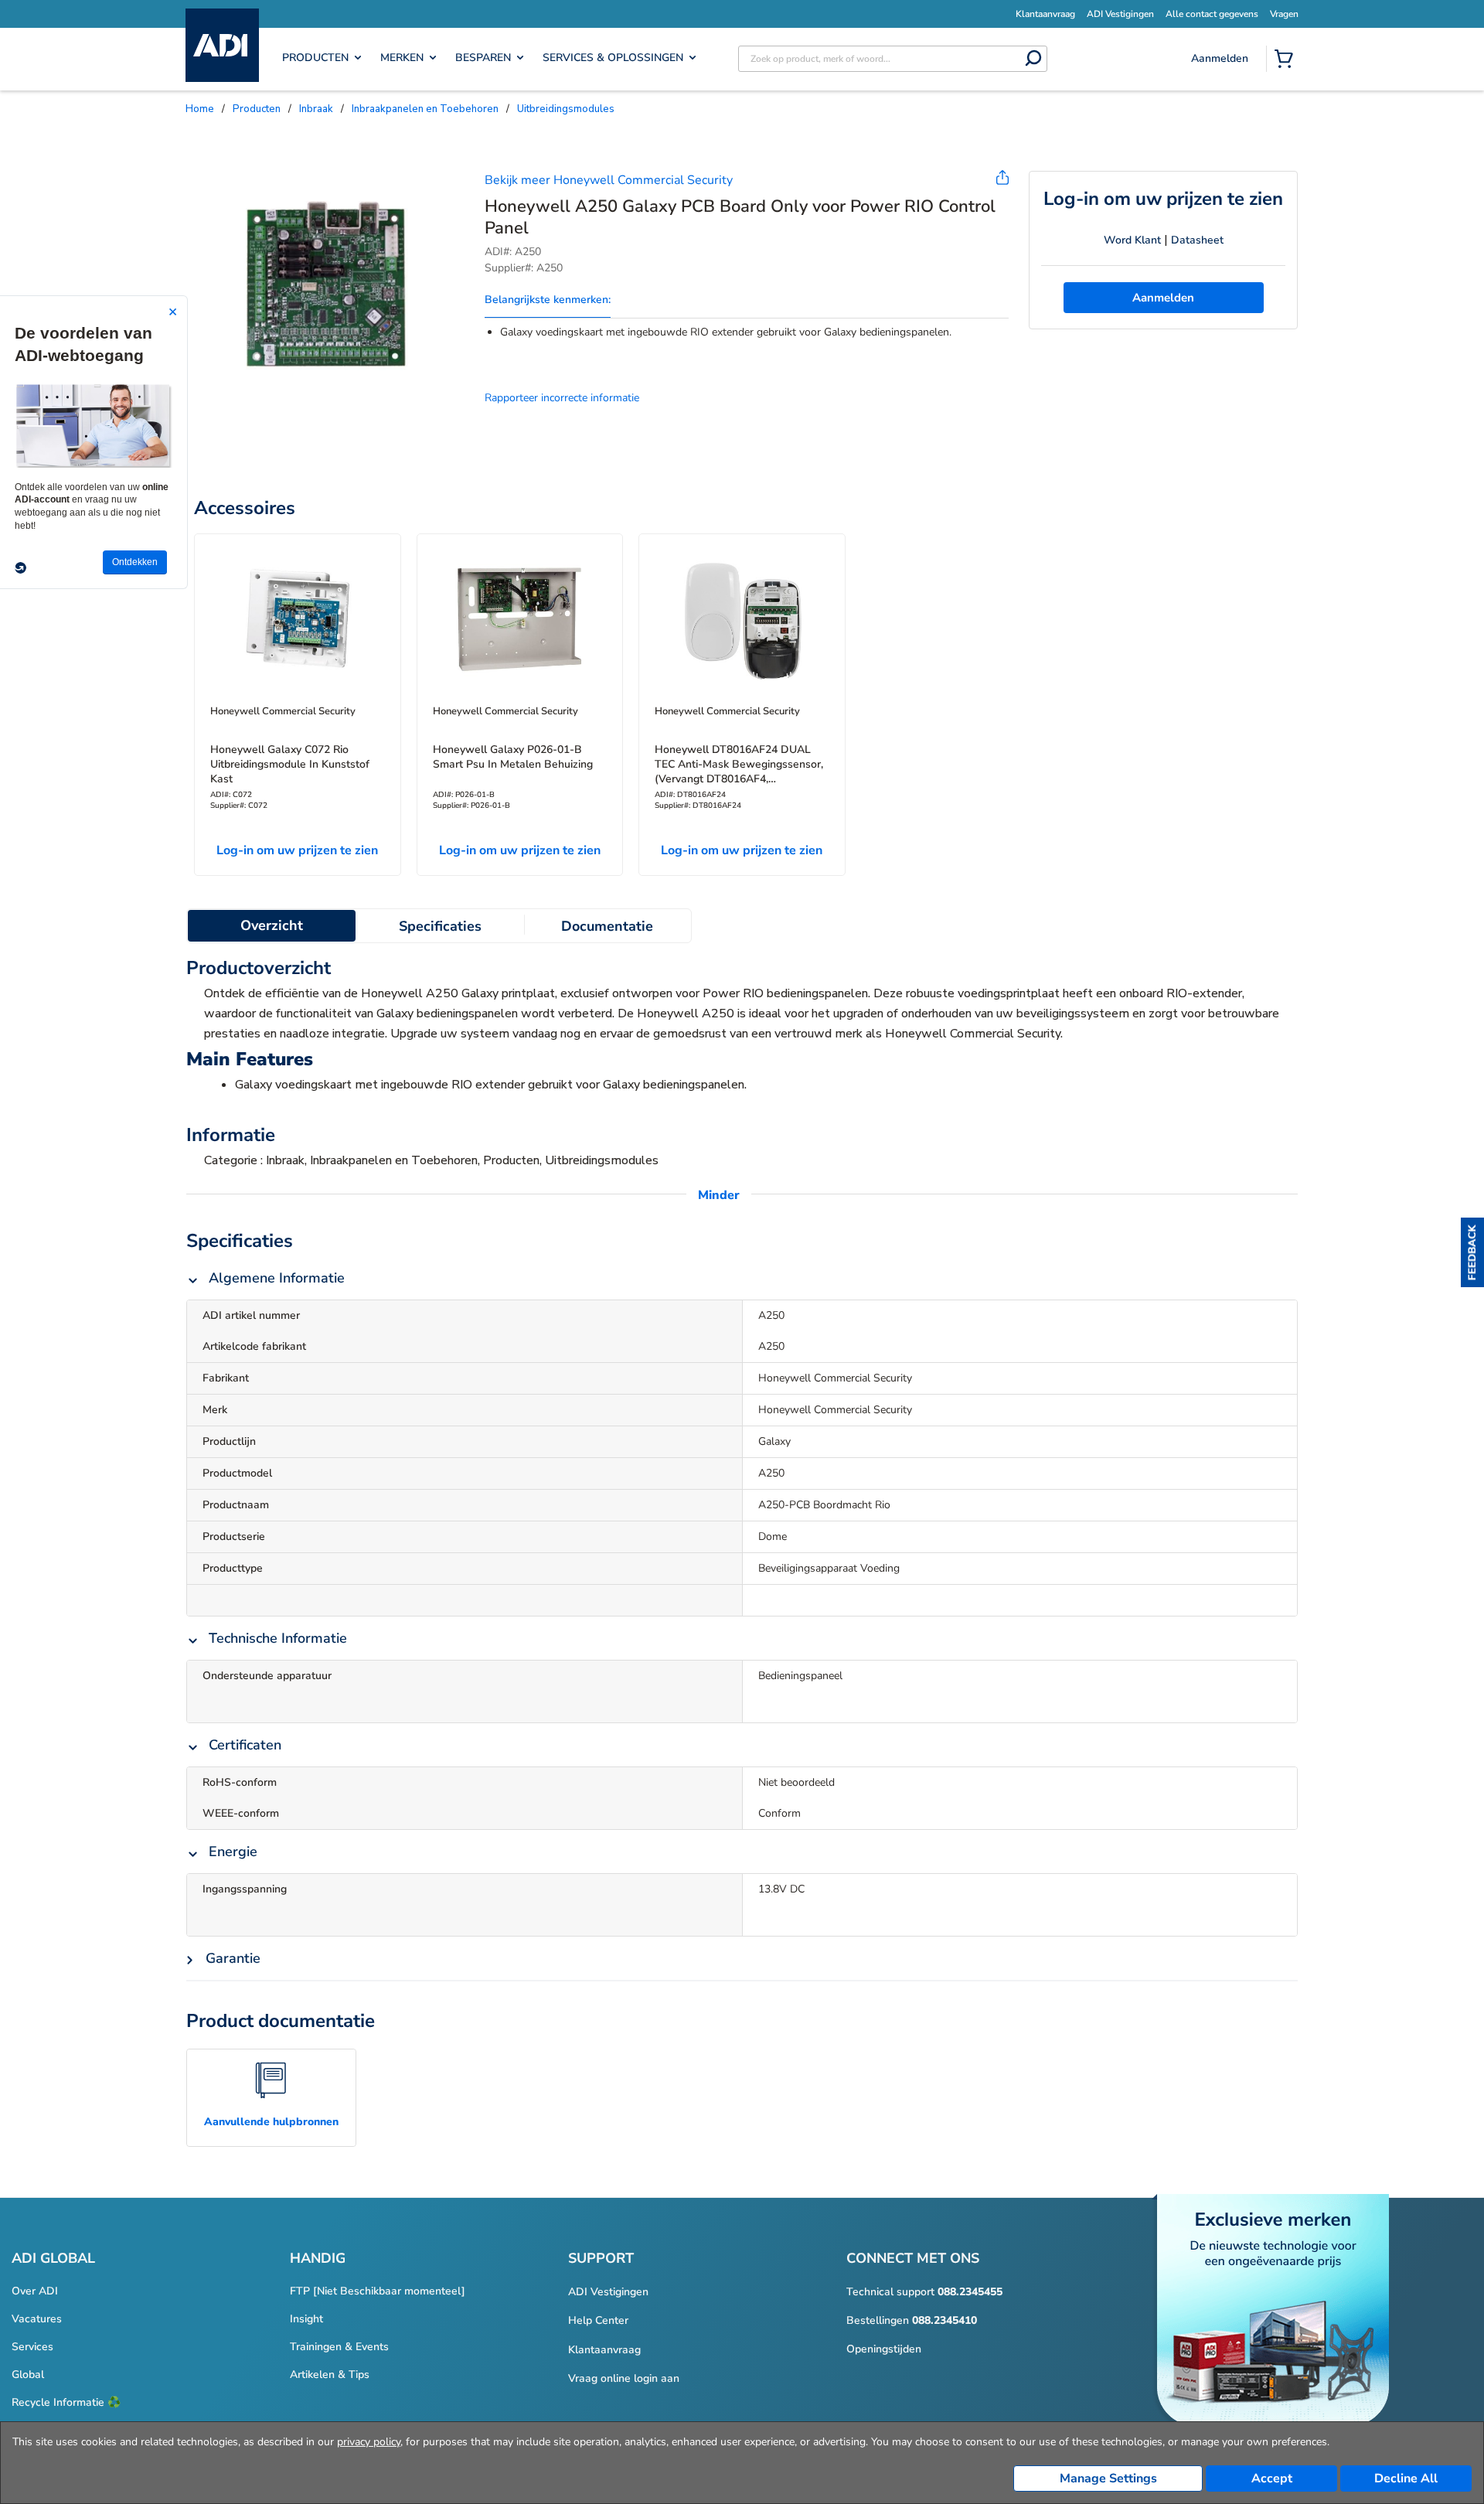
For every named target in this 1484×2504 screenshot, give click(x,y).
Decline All (1406, 2478)
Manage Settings (1108, 2478)
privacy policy (369, 2442)
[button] (1472, 1252)
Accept (1272, 2478)
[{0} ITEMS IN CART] (1287, 60)
